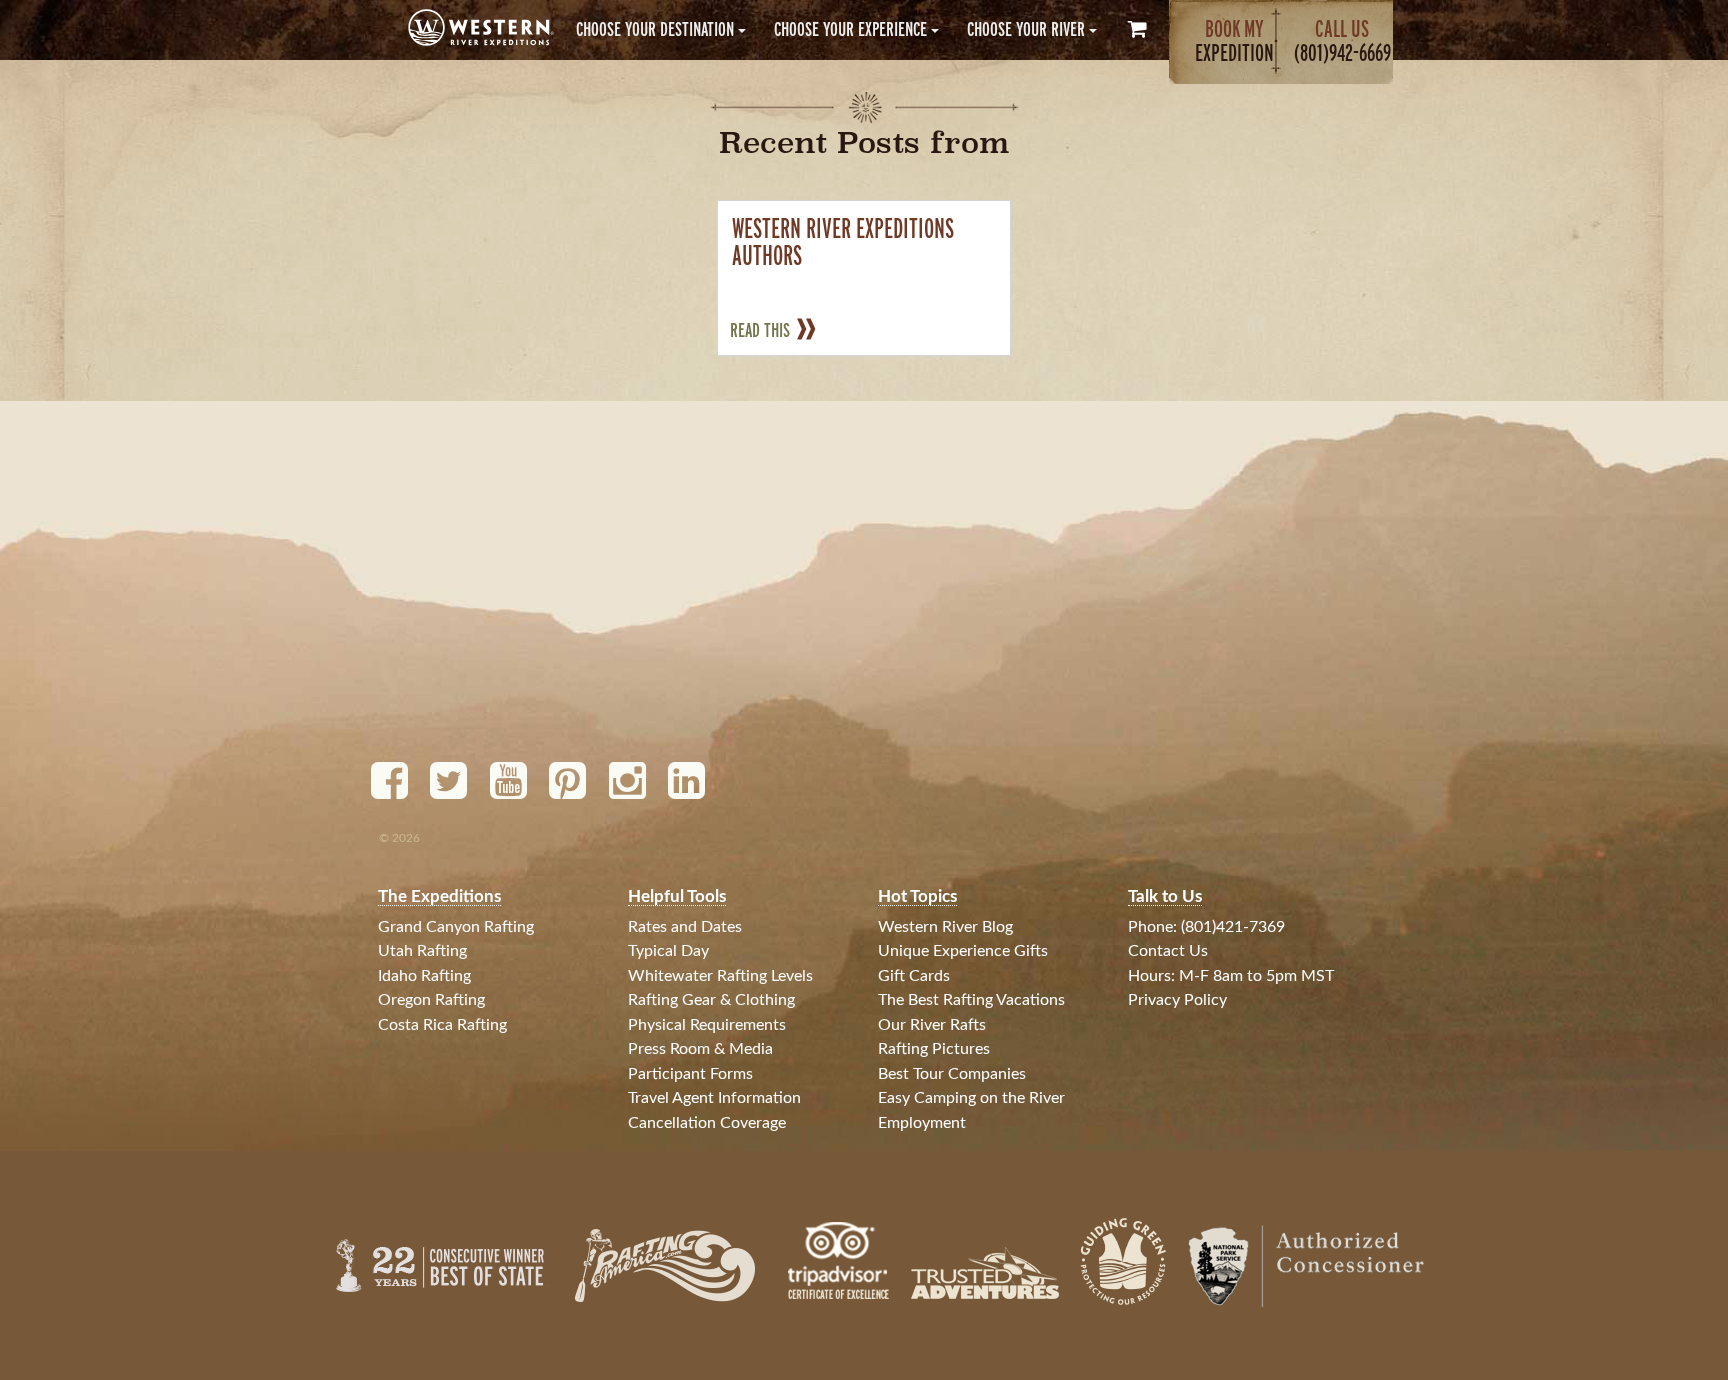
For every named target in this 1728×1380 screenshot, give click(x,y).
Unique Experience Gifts (963, 951)
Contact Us (1168, 951)
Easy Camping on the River (971, 1098)
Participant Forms (690, 1074)
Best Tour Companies (952, 1074)
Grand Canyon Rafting (456, 927)
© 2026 (399, 838)
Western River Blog (945, 927)
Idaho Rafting (424, 976)
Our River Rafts (932, 1025)
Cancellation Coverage (707, 1123)
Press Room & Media (700, 1049)
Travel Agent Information (714, 1098)
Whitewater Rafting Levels (720, 976)
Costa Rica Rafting (442, 1025)
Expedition (1234, 40)
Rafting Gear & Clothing (711, 1000)
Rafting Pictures (934, 1049)
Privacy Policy (1177, 1000)
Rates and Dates (685, 927)
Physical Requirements (707, 1025)
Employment (922, 1123)
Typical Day (668, 951)
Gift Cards (914, 976)
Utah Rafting (422, 951)
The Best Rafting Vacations (971, 1000)
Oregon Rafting (431, 1000)
